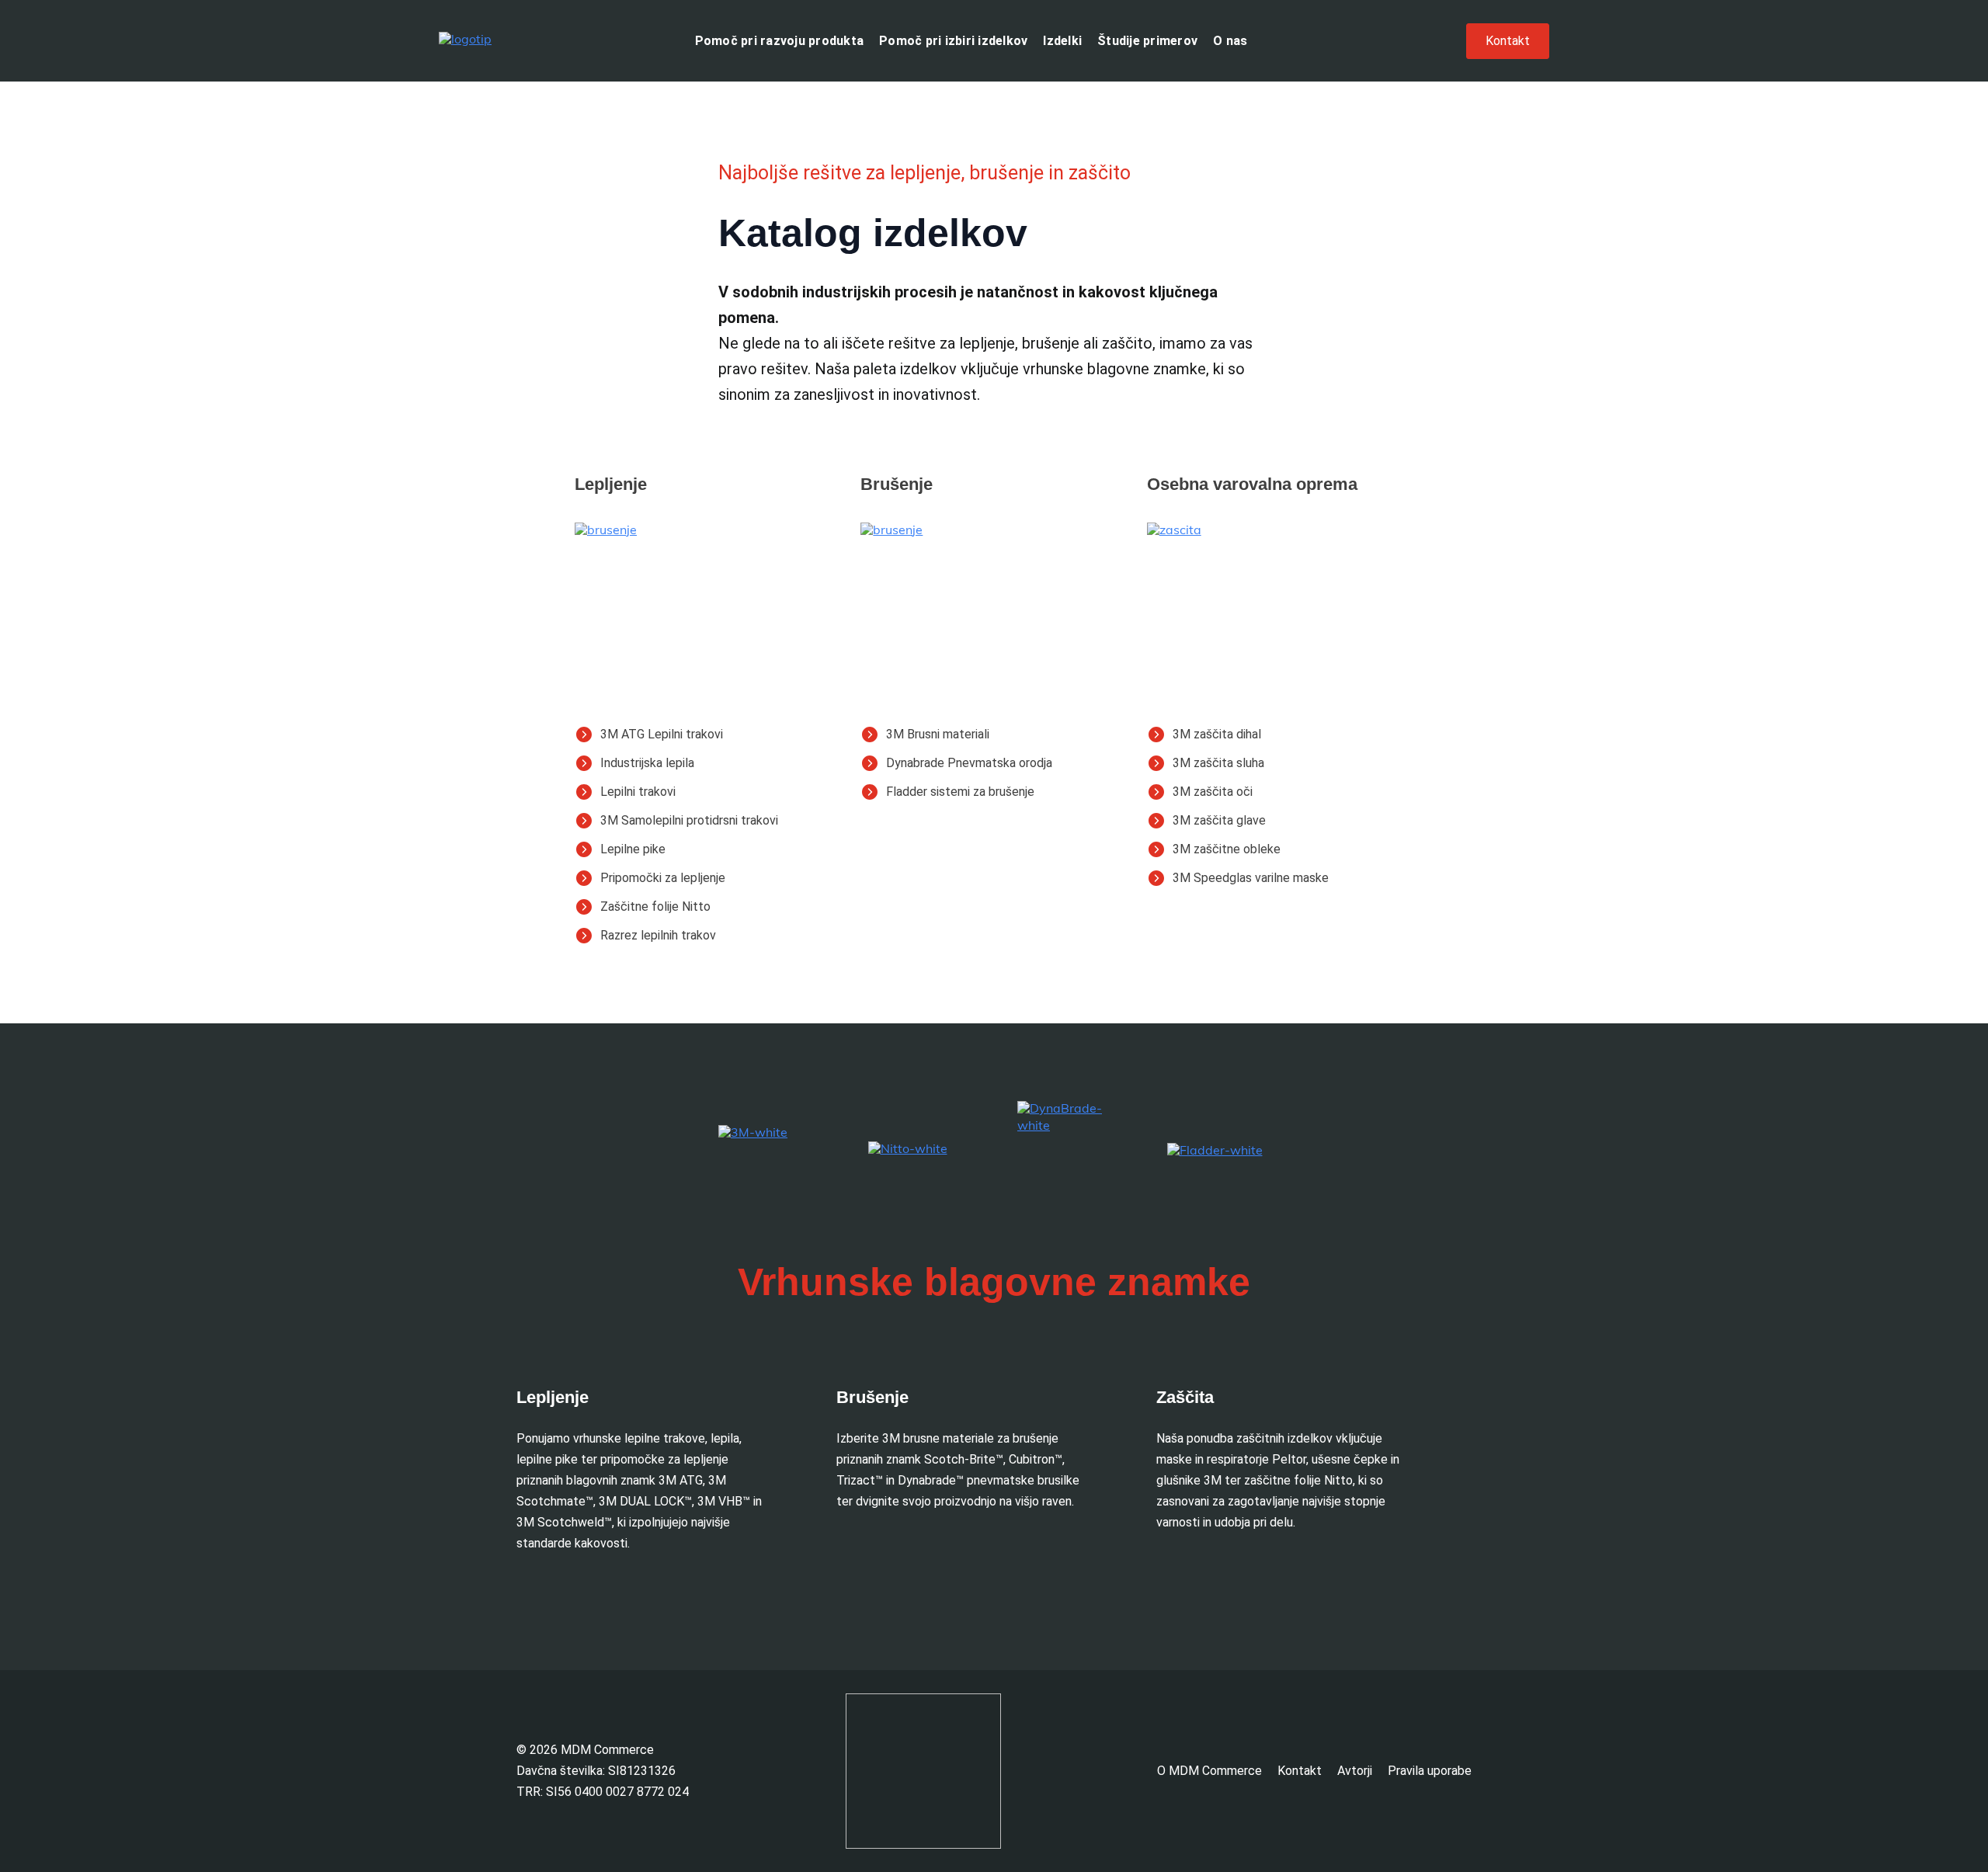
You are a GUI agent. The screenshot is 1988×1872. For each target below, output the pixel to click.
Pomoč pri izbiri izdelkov (953, 41)
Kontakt (1300, 1771)
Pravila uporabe (1430, 1771)
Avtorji (1355, 1771)
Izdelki (1062, 41)
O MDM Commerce (1209, 1771)
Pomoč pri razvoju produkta (780, 41)
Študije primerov (1147, 41)
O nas (1230, 41)
